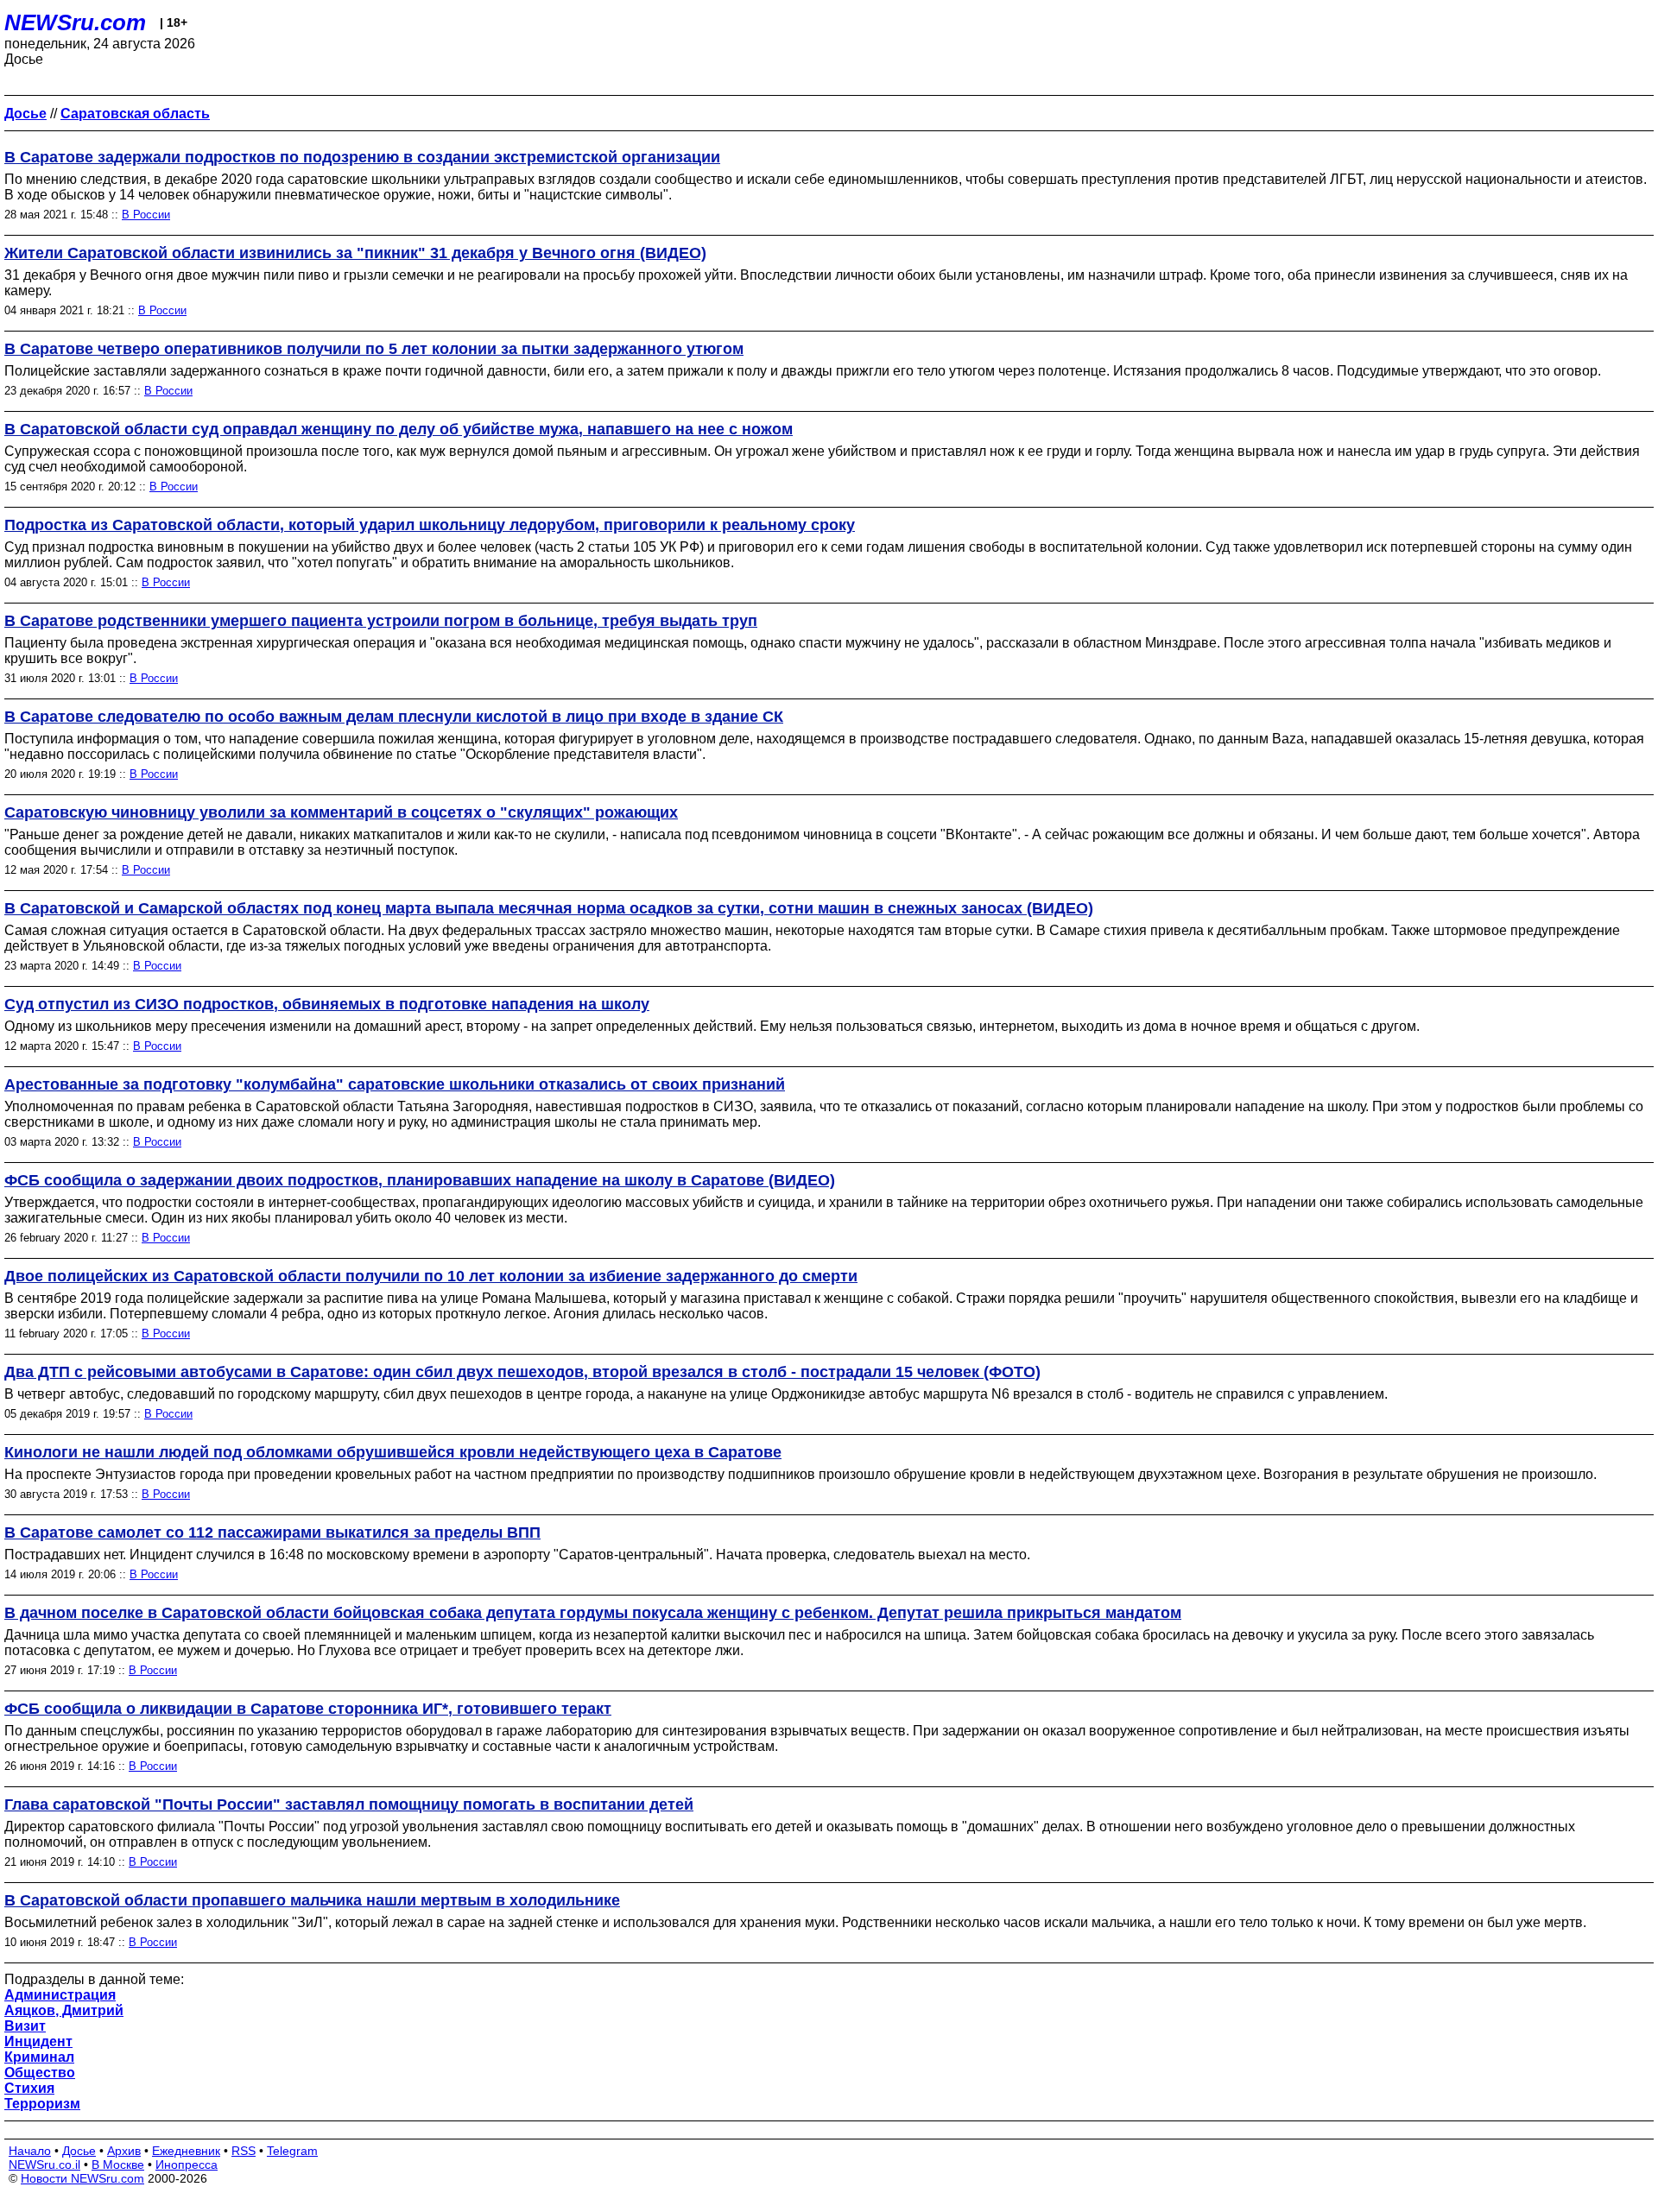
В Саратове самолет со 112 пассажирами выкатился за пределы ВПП (272, 1533)
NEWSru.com (75, 22)
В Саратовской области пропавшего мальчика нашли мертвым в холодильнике (312, 1900)
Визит (25, 2026)
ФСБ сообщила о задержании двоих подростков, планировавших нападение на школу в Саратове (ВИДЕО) (420, 1180)
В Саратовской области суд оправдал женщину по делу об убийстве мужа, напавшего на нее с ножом (399, 429)
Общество (40, 2073)
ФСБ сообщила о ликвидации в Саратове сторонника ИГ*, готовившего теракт (308, 1709)
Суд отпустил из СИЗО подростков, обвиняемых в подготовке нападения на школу (327, 1004)
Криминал (39, 2057)
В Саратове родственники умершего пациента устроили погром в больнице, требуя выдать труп (381, 621)
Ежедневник (186, 2151)
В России (146, 215)
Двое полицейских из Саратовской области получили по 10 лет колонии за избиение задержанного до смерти (431, 1276)
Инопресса (187, 2165)
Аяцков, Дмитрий (64, 2010)
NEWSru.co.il (44, 2165)
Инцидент (38, 2041)
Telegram (292, 2151)
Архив (124, 2151)
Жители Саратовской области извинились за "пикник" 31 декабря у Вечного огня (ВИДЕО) (355, 253)
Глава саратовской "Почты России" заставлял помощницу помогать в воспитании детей (349, 1804)
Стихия (29, 2088)
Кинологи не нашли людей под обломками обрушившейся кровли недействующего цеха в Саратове (393, 1452)
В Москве (118, 2165)
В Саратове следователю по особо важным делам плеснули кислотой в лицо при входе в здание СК (394, 717)
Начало (30, 2151)
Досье (79, 2151)
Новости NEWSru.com (82, 2178)
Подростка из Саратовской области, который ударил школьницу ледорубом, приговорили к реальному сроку (430, 525)
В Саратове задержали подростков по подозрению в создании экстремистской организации (362, 157)
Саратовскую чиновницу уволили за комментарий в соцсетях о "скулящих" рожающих (341, 812)
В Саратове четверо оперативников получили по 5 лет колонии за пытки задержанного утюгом (374, 349)
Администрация (60, 1995)
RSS (244, 2151)
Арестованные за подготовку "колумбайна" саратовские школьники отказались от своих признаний (395, 1084)
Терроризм (42, 2104)
